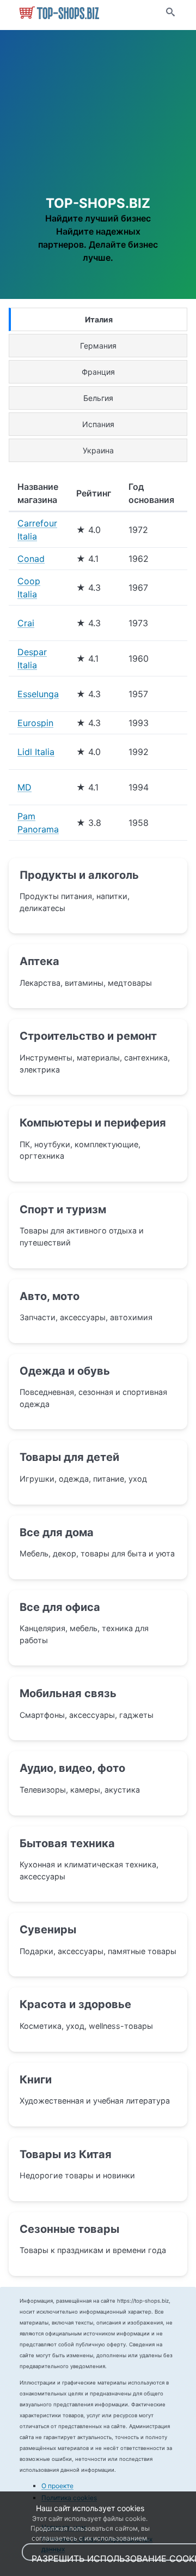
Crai (26, 623)
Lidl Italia (36, 752)
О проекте (57, 2486)
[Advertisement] (98, 125)
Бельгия (98, 398)
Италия (99, 319)
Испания (98, 424)
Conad (31, 559)
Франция (98, 372)
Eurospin (35, 723)
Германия (98, 346)
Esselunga (38, 694)
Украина (98, 450)
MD (24, 787)
